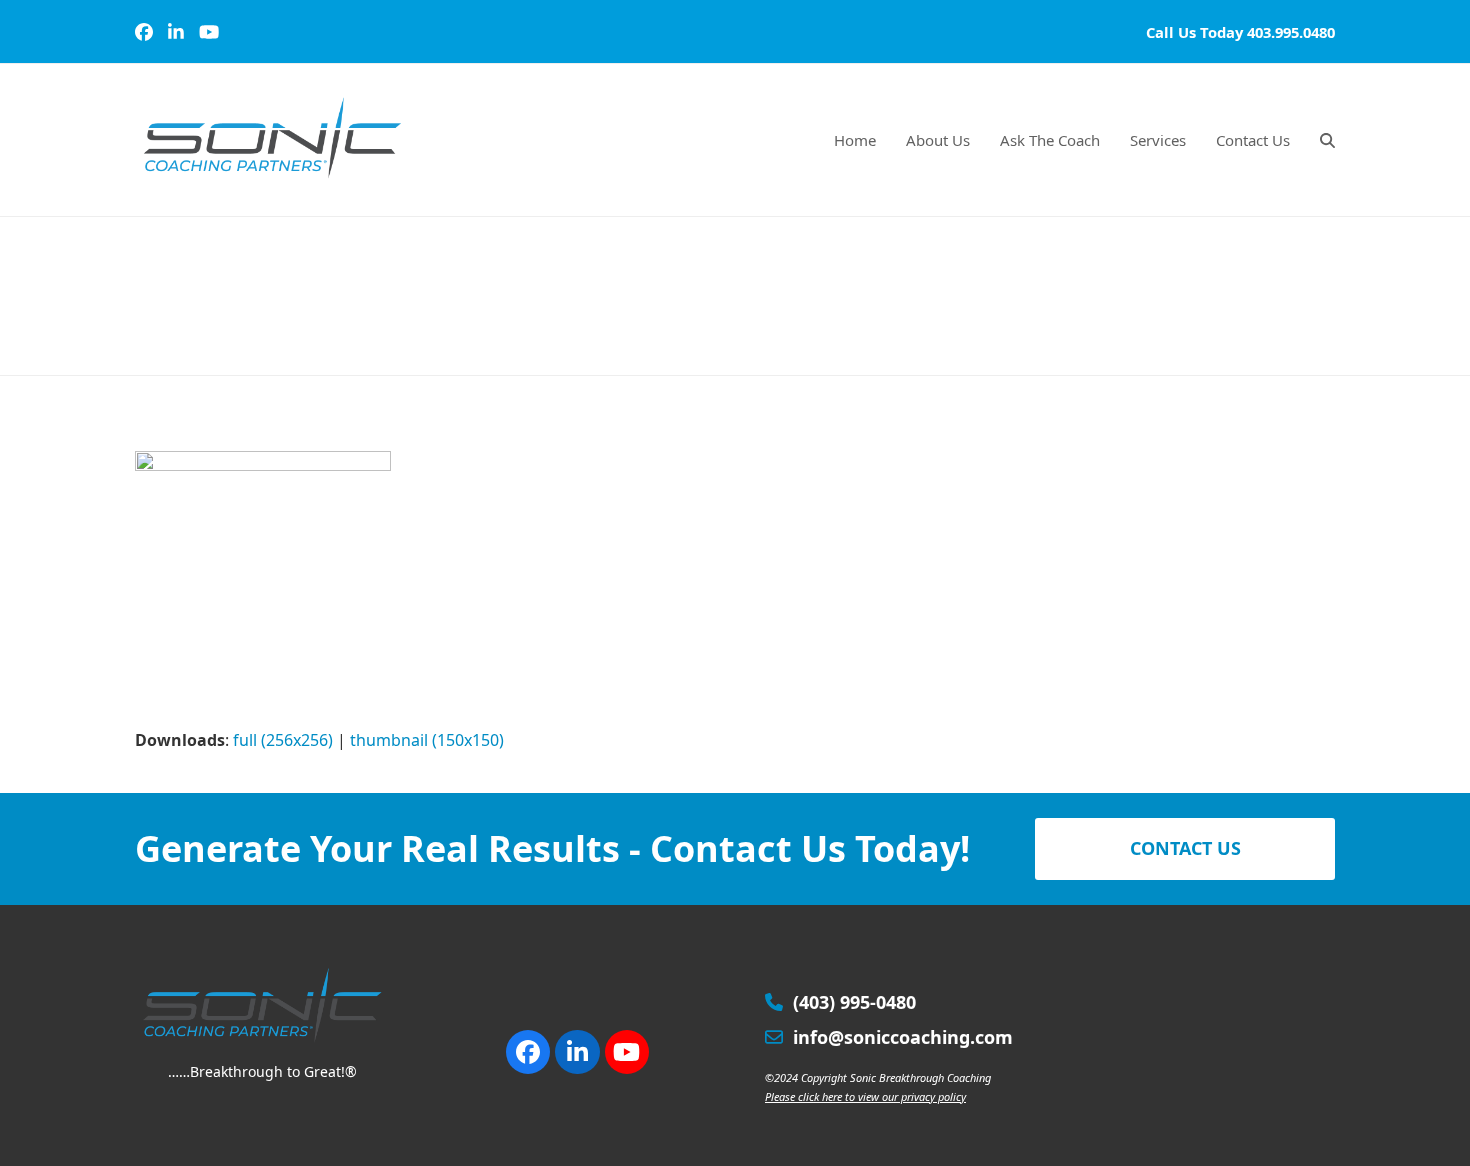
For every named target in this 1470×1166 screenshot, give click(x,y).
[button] (1327, 140)
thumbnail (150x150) (427, 740)
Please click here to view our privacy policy (865, 1096)
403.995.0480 (1291, 32)
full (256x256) (283, 740)
